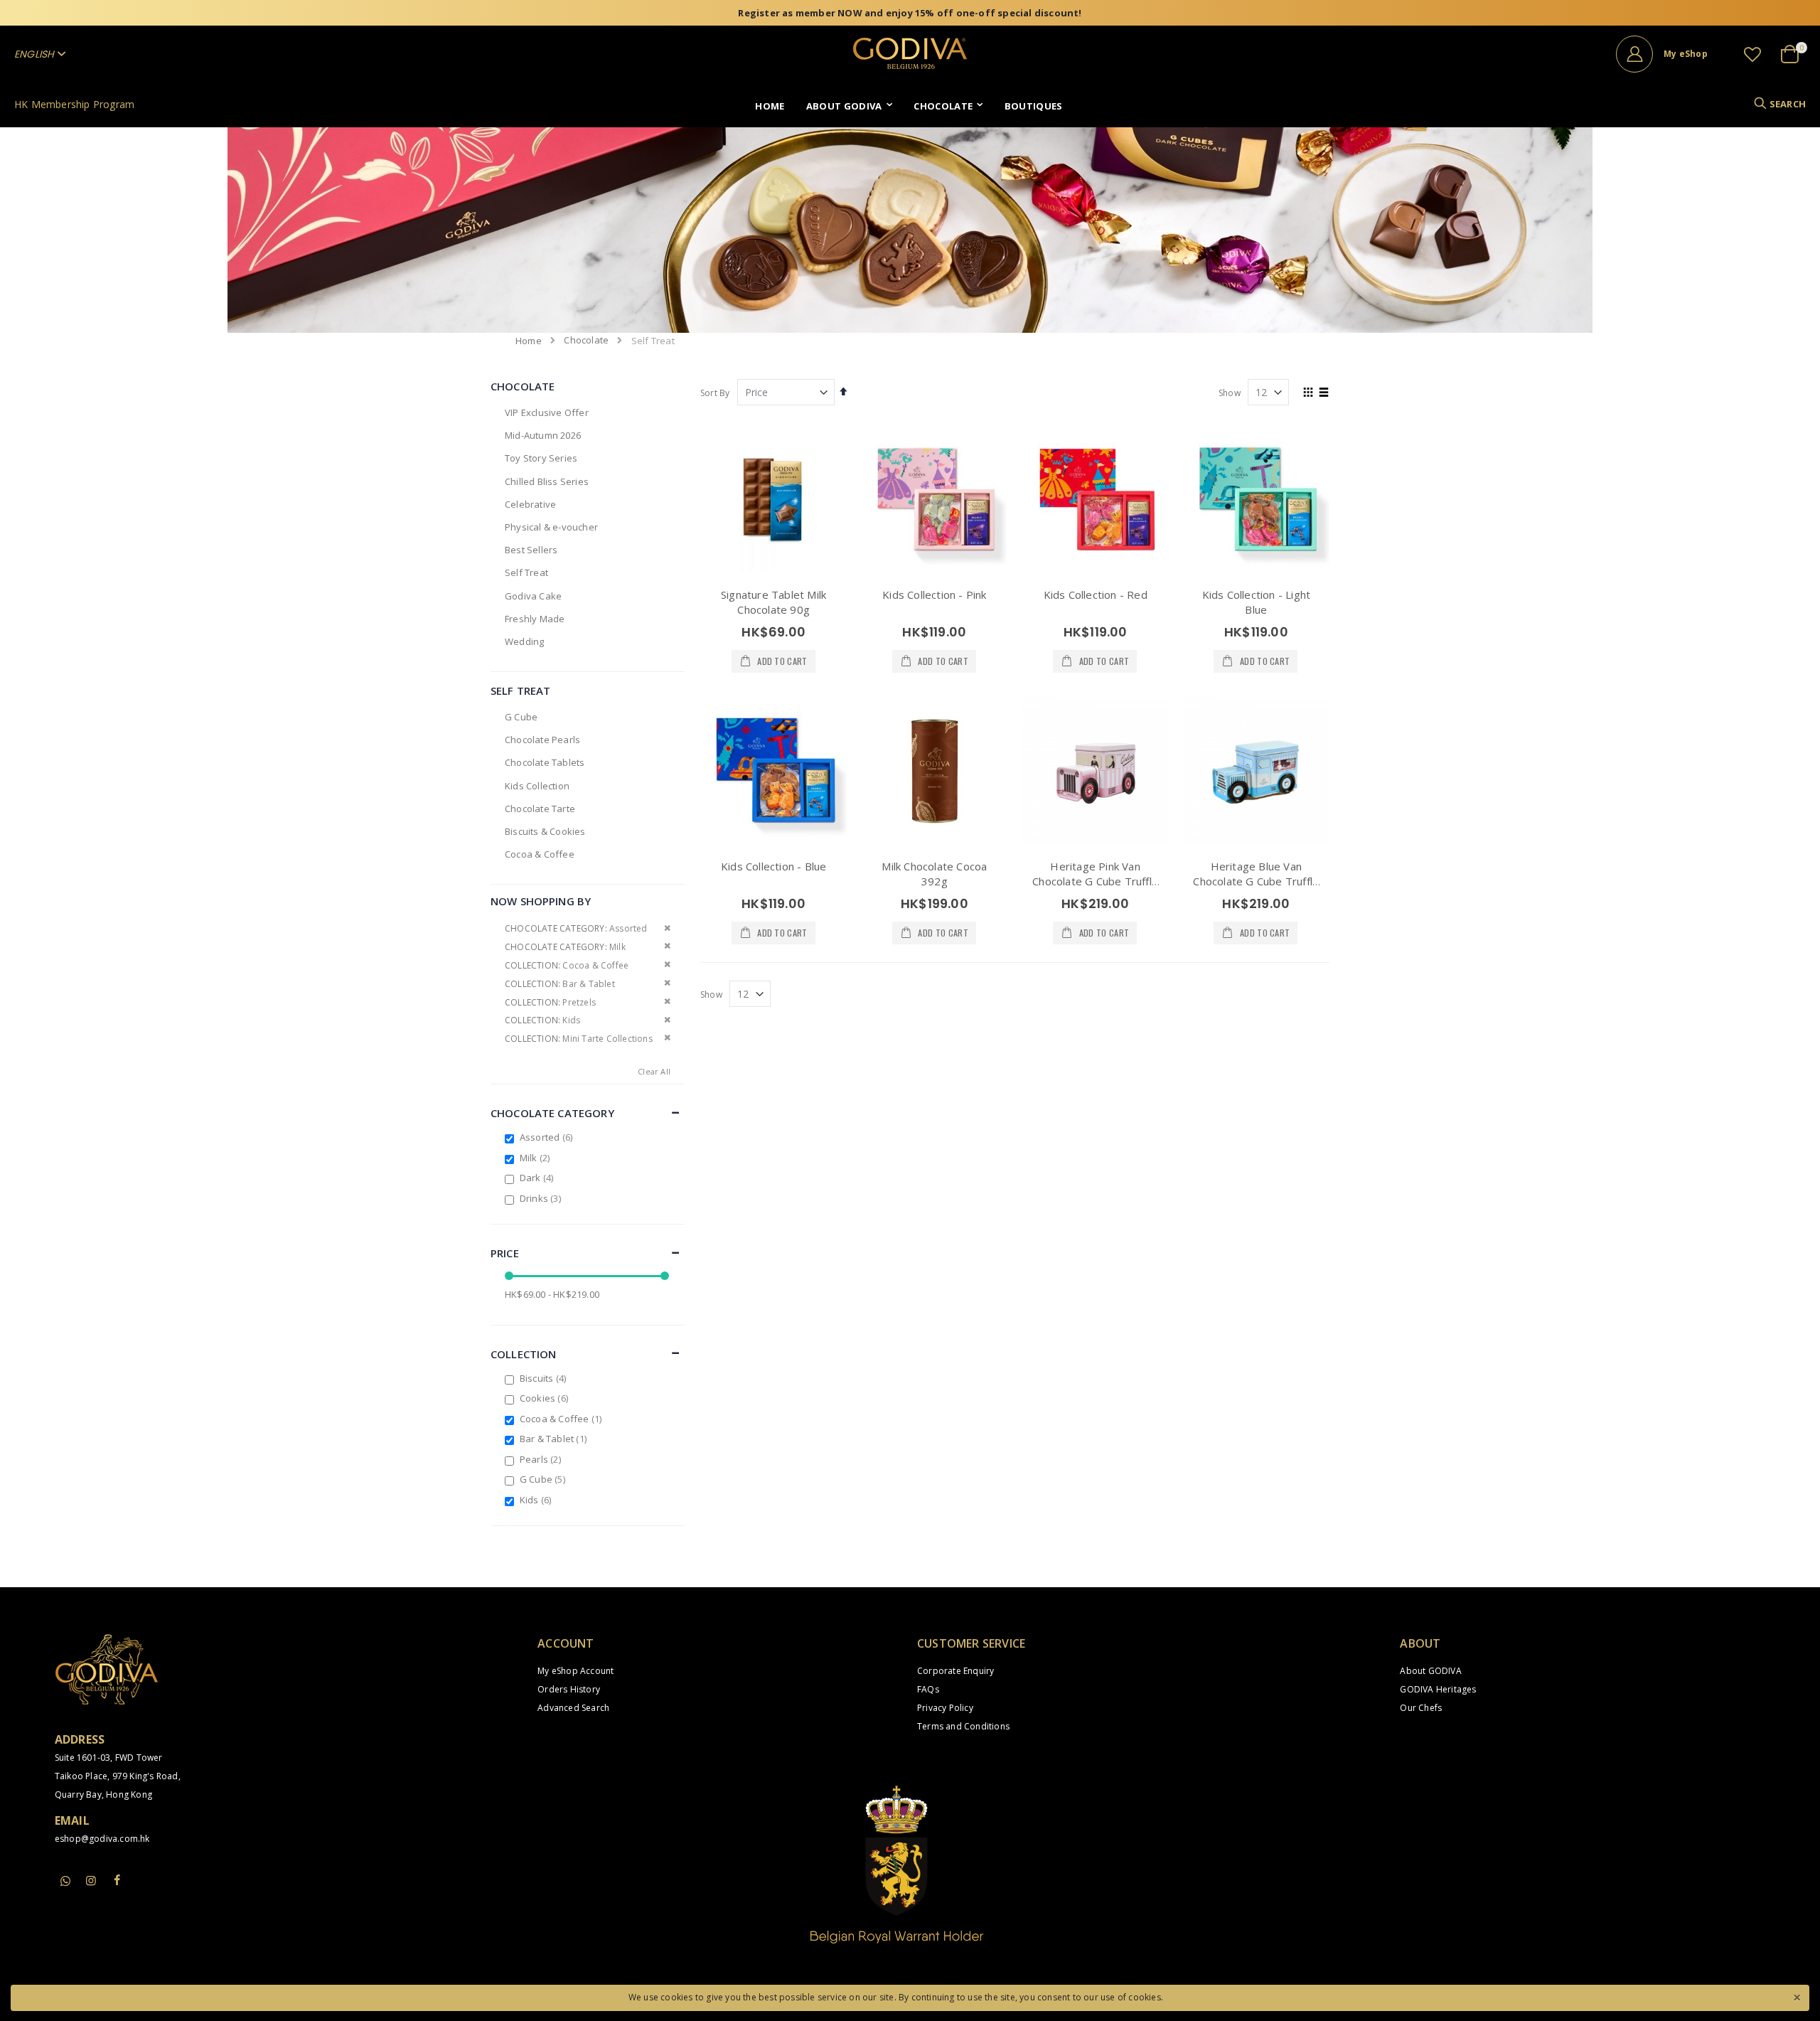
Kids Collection (537, 786)
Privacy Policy (945, 1708)
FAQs (928, 1689)
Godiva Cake (533, 596)
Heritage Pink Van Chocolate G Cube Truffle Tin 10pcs (1095, 881)
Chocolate (586, 340)
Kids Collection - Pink (934, 594)
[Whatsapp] (65, 1882)
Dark (539, 1178)
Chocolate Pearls (542, 740)
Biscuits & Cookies (545, 831)
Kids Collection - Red (1096, 594)
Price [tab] (505, 1253)
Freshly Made (535, 619)
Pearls (542, 1459)
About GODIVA (1430, 1671)
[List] (1324, 393)
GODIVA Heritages (1438, 1689)
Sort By (715, 393)
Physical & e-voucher (551, 527)
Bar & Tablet (555, 1439)
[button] (1752, 54)
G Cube (521, 717)
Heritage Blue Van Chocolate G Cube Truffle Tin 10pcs (1256, 881)
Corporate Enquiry (955, 1671)
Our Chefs (1421, 1708)
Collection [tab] (524, 1354)
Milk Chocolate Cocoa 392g (934, 874)
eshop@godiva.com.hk (102, 1839)
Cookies (546, 1398)
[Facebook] (117, 1880)
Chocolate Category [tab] (552, 1113)
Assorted (548, 1137)
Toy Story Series (541, 458)
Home (529, 341)
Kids (537, 1500)
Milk (537, 1158)
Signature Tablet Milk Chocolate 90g (773, 602)
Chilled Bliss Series (547, 481)
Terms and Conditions (963, 1726)
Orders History (569, 1689)
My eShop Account (576, 1671)
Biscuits (545, 1378)
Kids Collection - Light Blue (1257, 602)
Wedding (524, 641)
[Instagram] (91, 1880)
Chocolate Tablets (545, 762)
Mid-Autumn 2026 (543, 435)
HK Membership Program (74, 104)
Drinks (542, 1198)
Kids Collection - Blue (773, 866)
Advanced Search (573, 1708)
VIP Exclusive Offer (547, 412)
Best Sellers (531, 550)
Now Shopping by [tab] (541, 901)
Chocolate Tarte (540, 809)
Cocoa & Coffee (540, 854)
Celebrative (530, 504)
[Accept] (1797, 1996)
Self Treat (526, 572)
